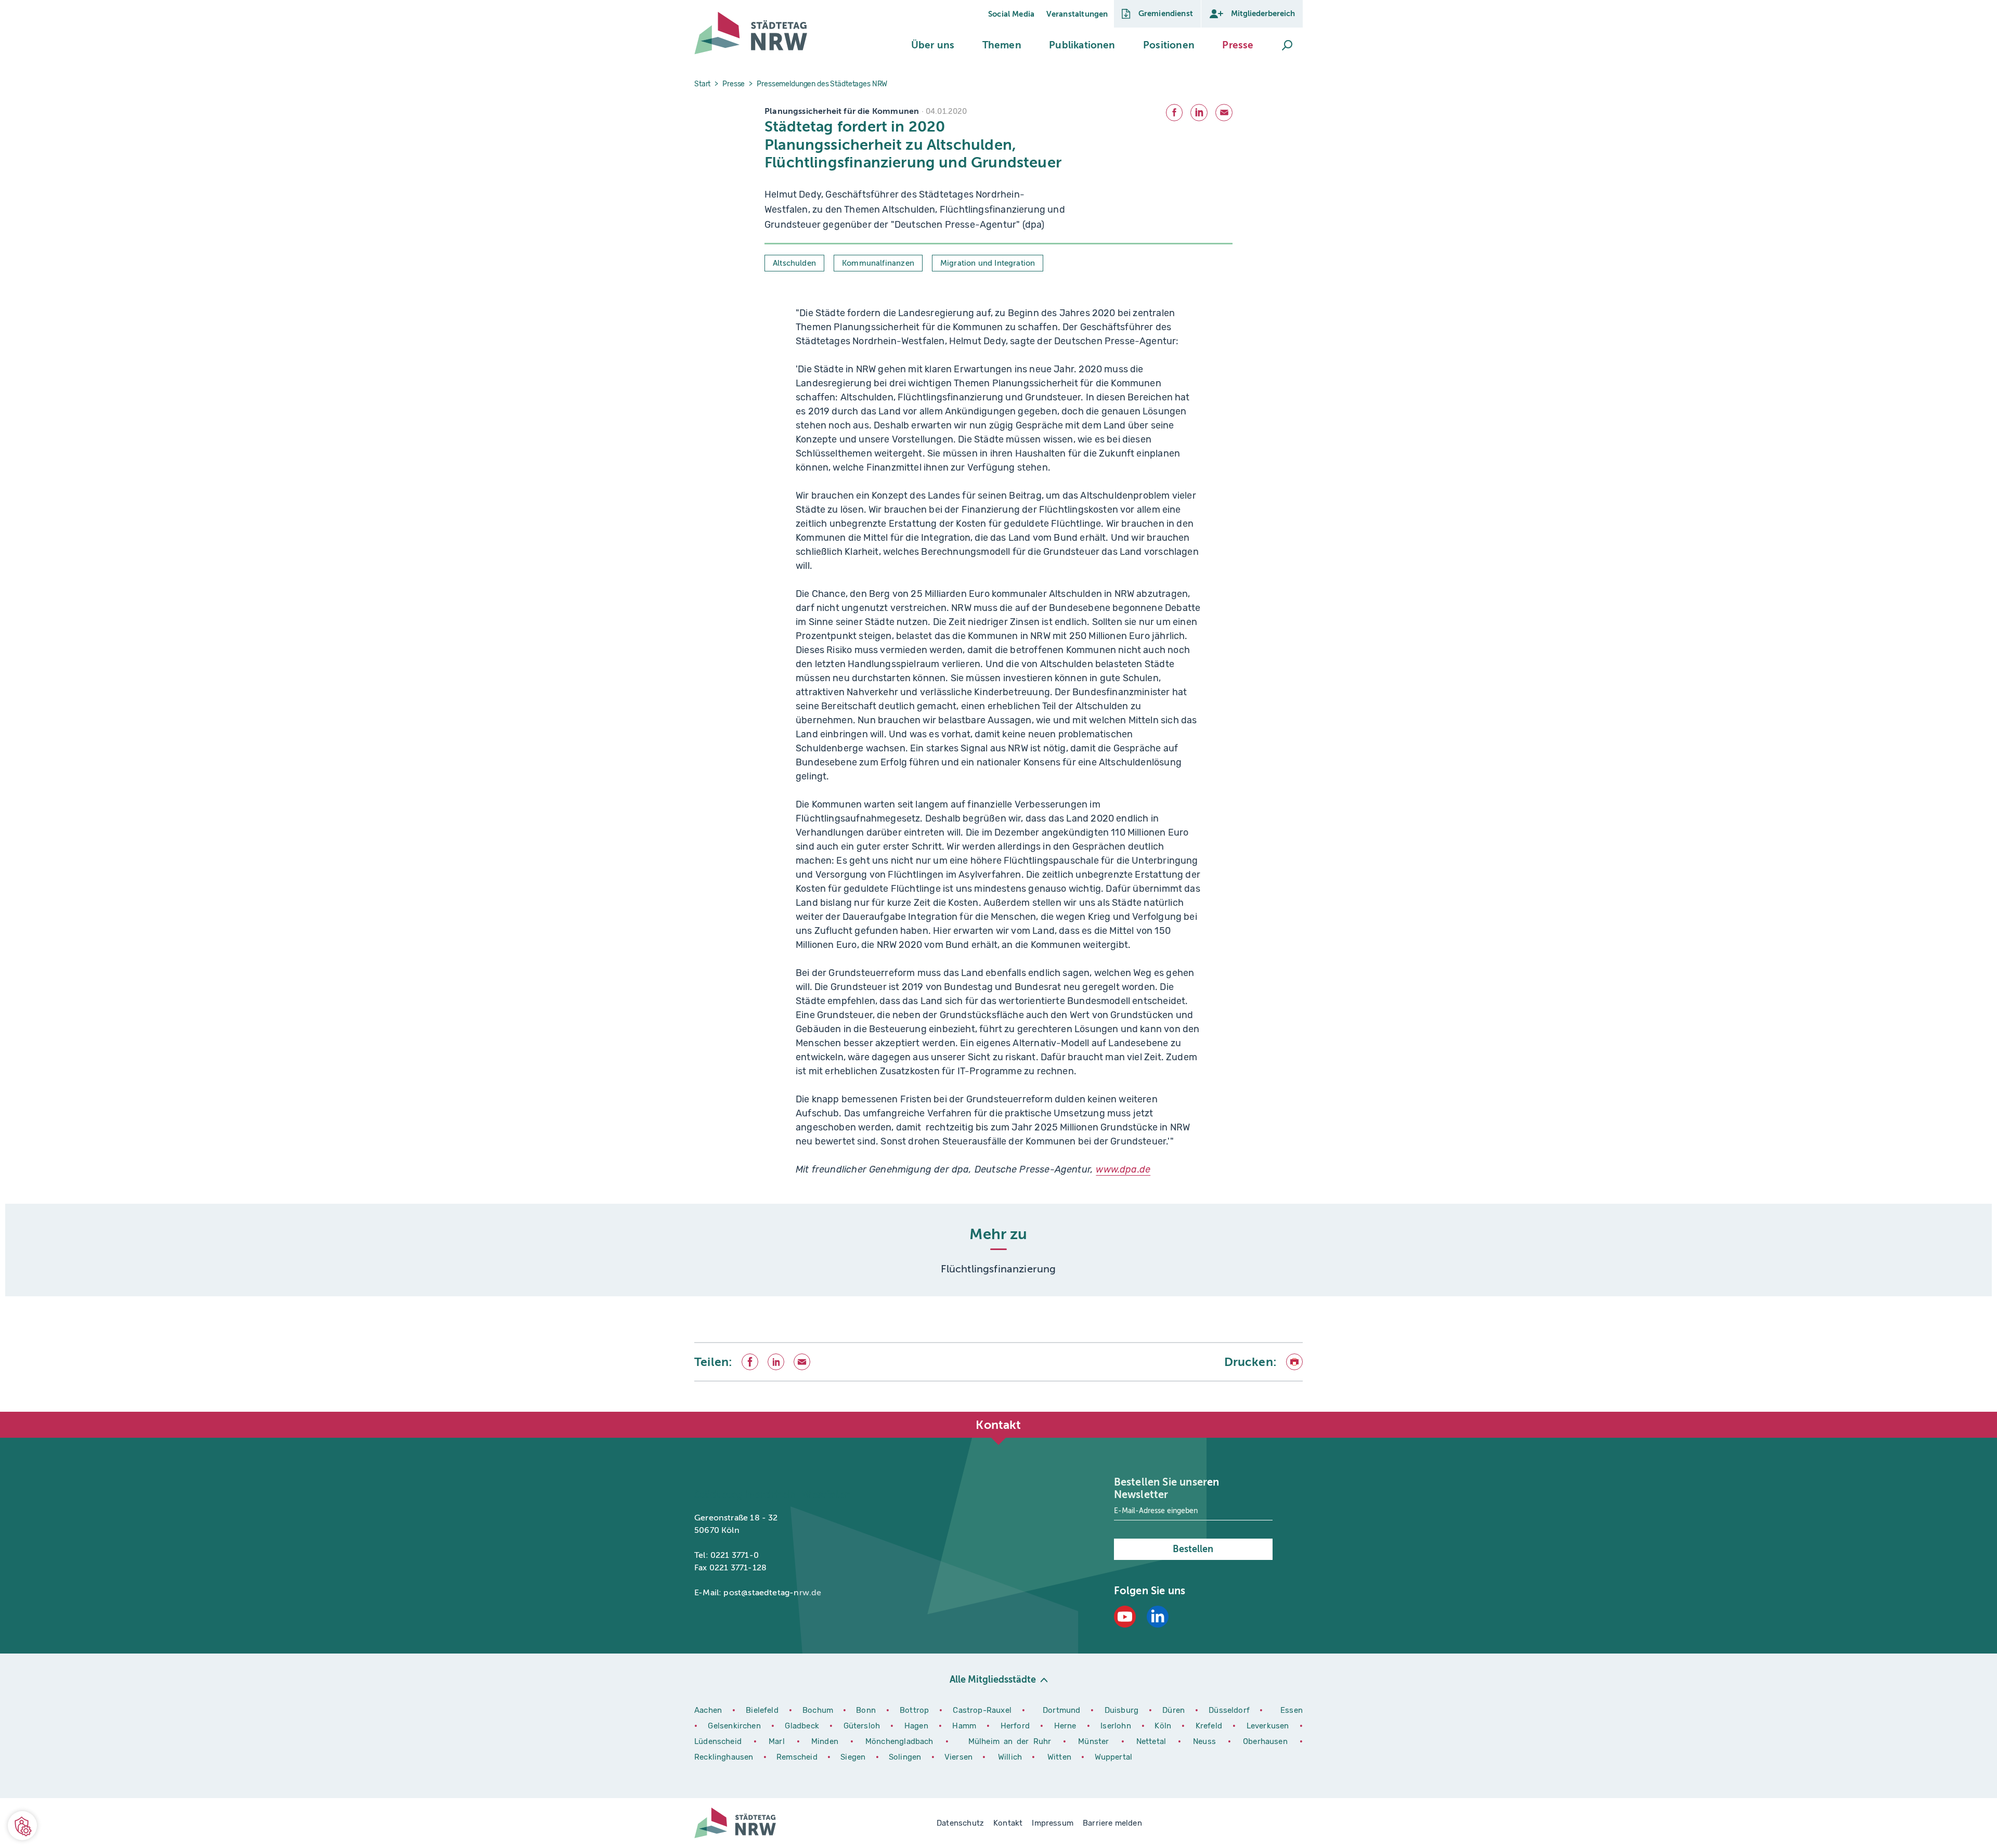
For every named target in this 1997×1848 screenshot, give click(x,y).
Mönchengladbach (902, 1741)
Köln (1163, 1726)
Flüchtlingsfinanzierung (998, 1269)
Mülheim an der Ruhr (1012, 1741)
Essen (1292, 1710)
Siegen (853, 1757)
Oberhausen (1265, 1741)
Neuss (1207, 1741)
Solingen (906, 1757)
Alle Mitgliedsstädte (993, 1680)
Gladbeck (803, 1726)
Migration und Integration (988, 263)
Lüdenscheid (718, 1741)
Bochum (818, 1710)
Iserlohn (1116, 1726)
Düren (1175, 1710)
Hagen (918, 1726)
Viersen (958, 1757)
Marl (777, 1741)
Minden (825, 1741)
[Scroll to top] (1292, 1412)
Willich (1011, 1757)
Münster (1095, 1741)
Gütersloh (863, 1726)
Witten (1060, 1757)
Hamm (965, 1726)
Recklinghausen (725, 1757)
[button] (933, 45)
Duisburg (1123, 1710)
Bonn (867, 1710)
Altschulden (794, 263)
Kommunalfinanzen (878, 263)
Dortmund (1063, 1710)
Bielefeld (762, 1710)
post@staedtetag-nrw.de (772, 1593)
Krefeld (1210, 1726)
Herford (1017, 1726)
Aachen (708, 1710)
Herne (1067, 1726)
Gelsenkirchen (736, 1726)
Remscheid (797, 1757)
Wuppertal (1114, 1757)
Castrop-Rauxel (983, 1710)
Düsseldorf (1229, 1710)
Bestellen (1193, 1549)
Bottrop (914, 1710)
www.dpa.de (1123, 1169)
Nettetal (1151, 1741)
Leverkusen (1269, 1726)
